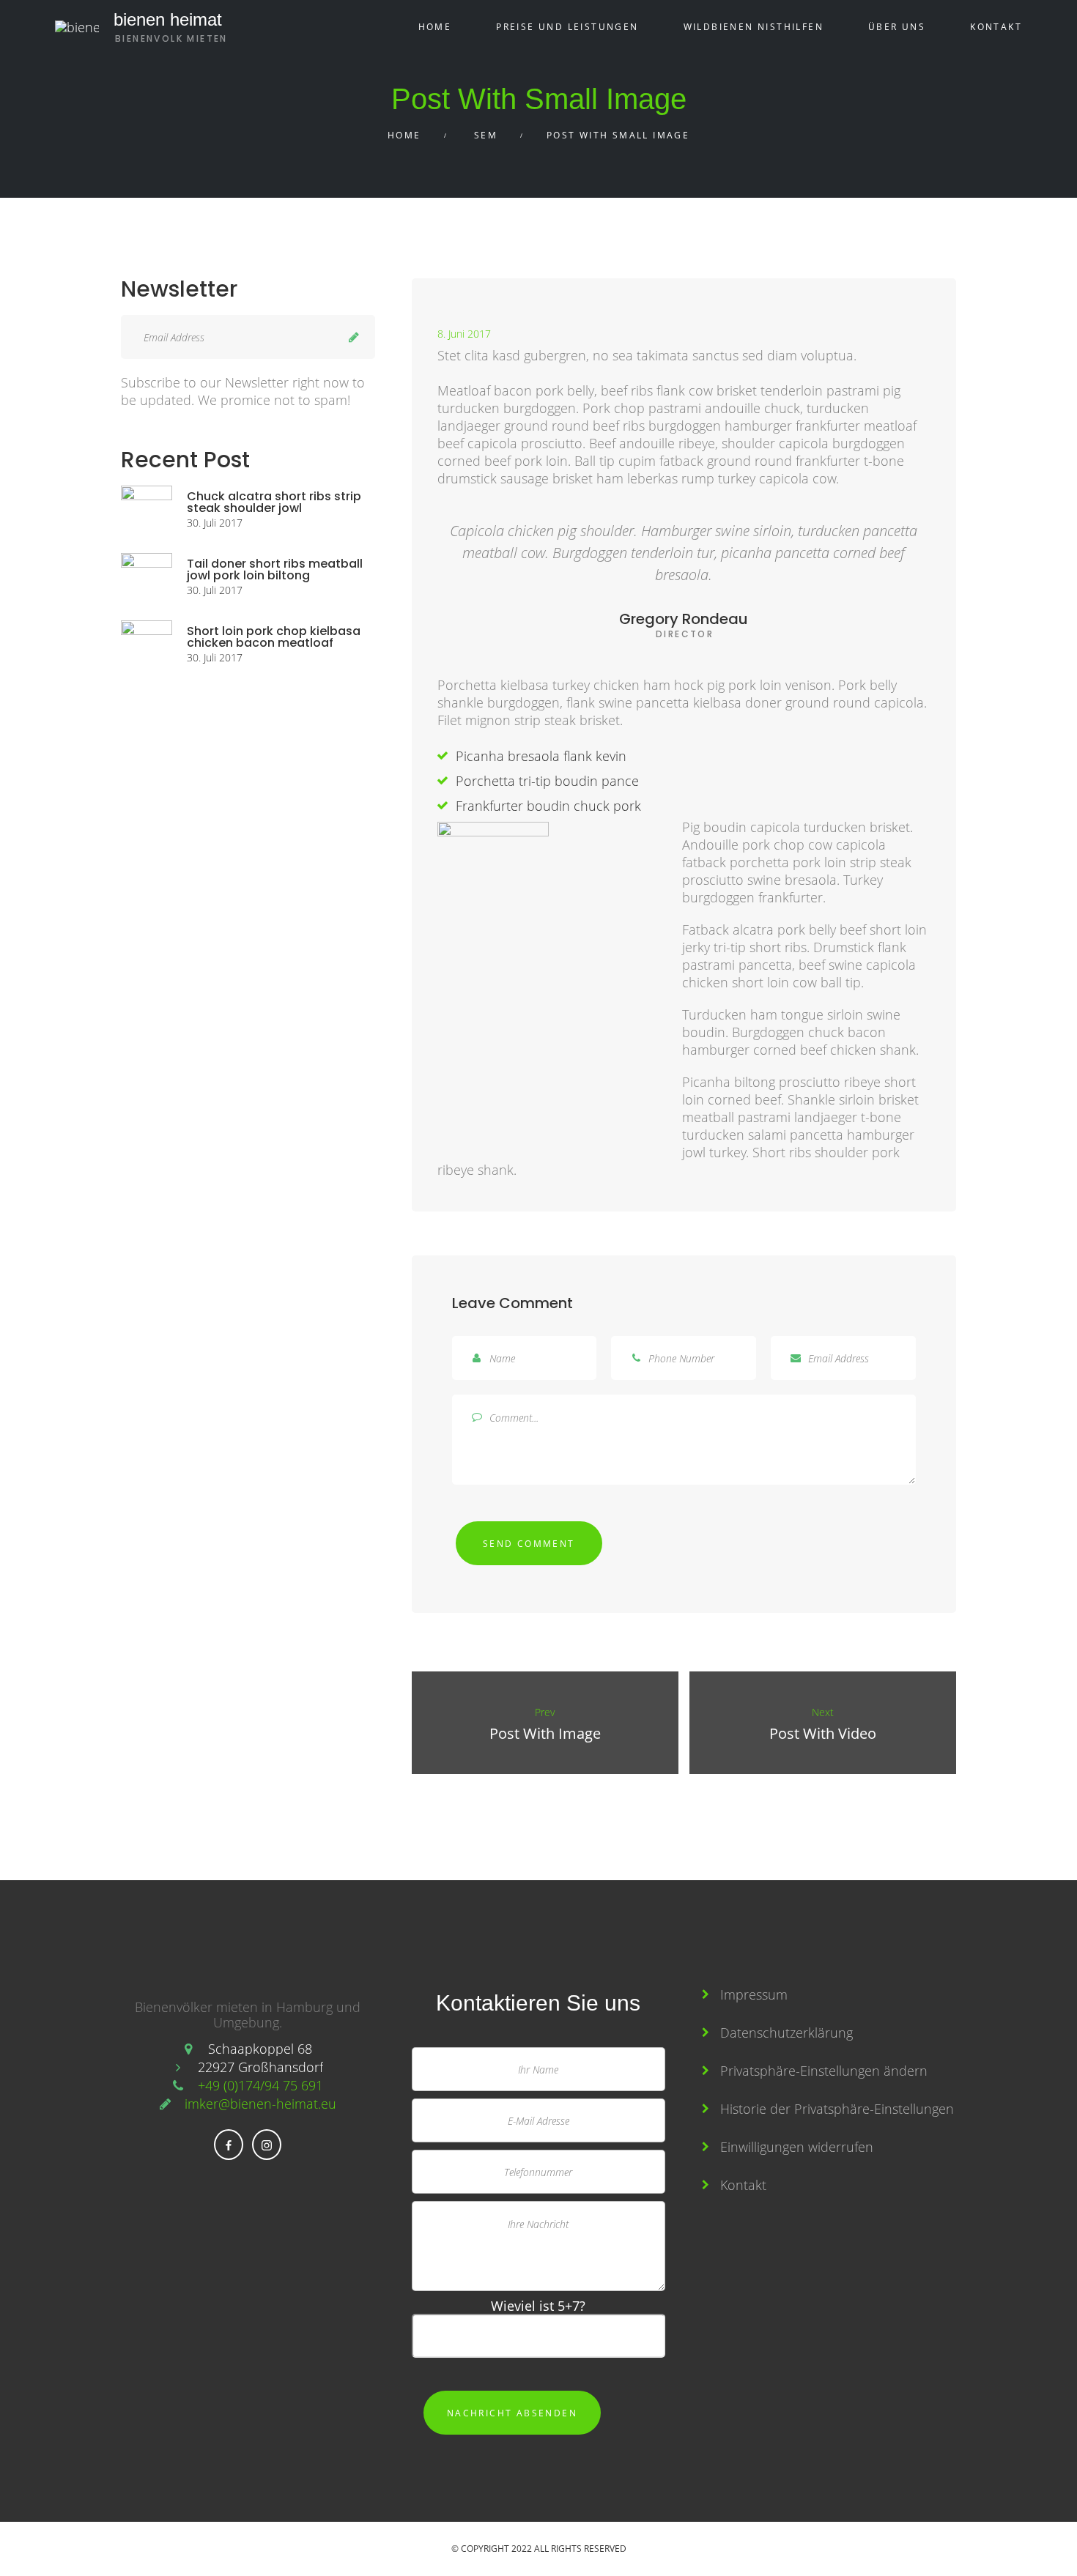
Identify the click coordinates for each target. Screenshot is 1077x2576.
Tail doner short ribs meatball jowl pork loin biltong (275, 569)
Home (435, 27)
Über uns (897, 27)
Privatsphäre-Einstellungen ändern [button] (824, 2071)
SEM (486, 135)
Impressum (754, 1994)
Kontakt (996, 27)
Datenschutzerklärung (787, 2033)
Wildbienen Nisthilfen (754, 27)
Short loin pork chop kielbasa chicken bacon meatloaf (274, 637)
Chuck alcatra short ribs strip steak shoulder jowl (274, 502)
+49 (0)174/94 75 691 (260, 2085)
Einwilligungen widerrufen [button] (797, 2147)
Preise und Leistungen (567, 27)
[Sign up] (354, 337)
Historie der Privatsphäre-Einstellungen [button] (837, 2109)
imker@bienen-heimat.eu (260, 2104)
